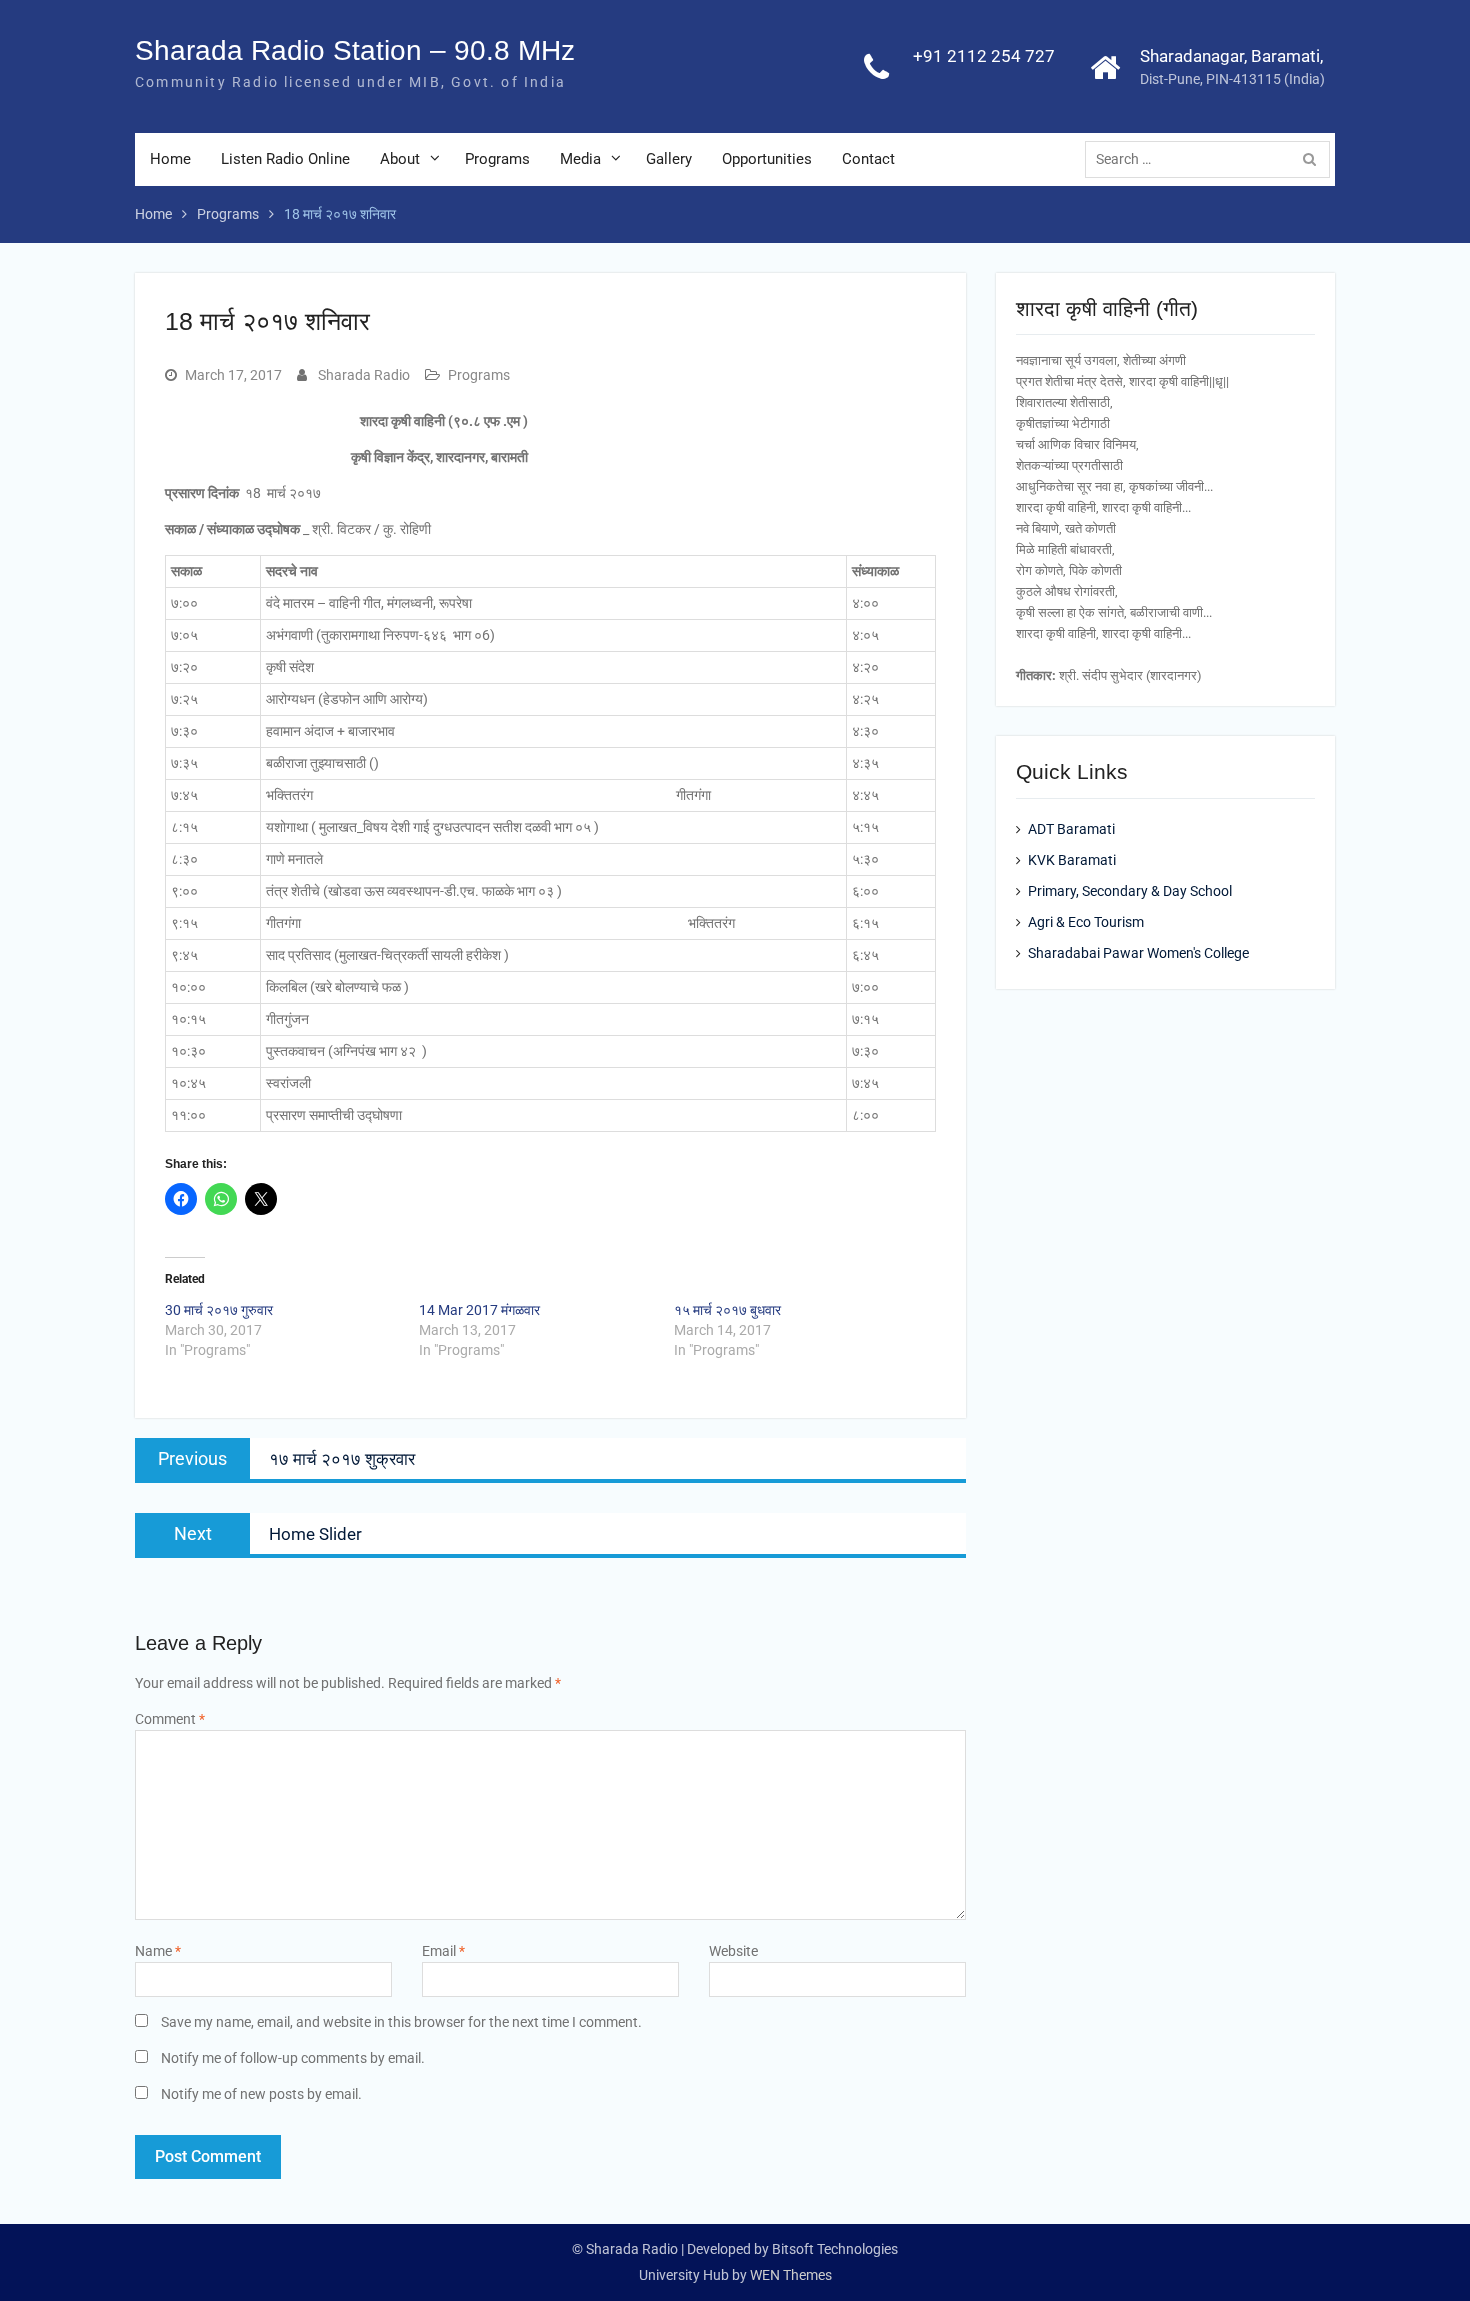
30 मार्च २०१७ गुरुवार (219, 1310)
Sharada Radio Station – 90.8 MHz (355, 50)
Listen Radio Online (285, 159)
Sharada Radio (364, 375)
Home (170, 159)
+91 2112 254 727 (984, 56)
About (400, 159)
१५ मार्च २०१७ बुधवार (727, 1310)
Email (443, 1951)
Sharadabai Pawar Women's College (1138, 953)
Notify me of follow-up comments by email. (293, 2058)
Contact (868, 159)
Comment (170, 1719)
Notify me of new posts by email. (261, 2094)
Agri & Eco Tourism (1086, 922)
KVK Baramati (1072, 860)
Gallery (669, 159)
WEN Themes (791, 2275)
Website (733, 1951)
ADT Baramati (1071, 829)
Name (158, 1951)
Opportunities (767, 159)
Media (580, 159)
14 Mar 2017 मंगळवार (479, 1310)
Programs (497, 159)
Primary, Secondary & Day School (1130, 891)
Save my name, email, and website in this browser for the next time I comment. (401, 2022)
